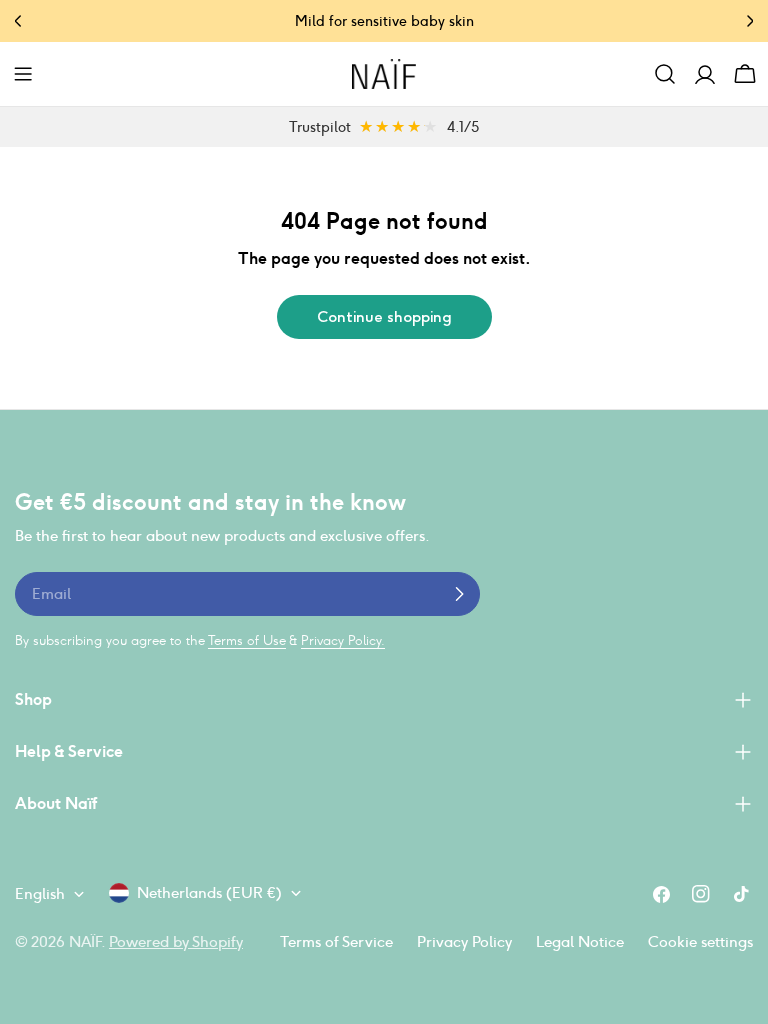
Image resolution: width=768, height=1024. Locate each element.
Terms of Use (247, 640)
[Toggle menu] (23, 74)
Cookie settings (700, 941)
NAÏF (85, 941)
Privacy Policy (464, 941)
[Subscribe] (459, 594)
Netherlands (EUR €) (209, 892)
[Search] (665, 74)
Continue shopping (384, 317)
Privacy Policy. (343, 640)
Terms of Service (336, 941)
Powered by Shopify (176, 941)
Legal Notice (580, 941)
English (40, 893)
